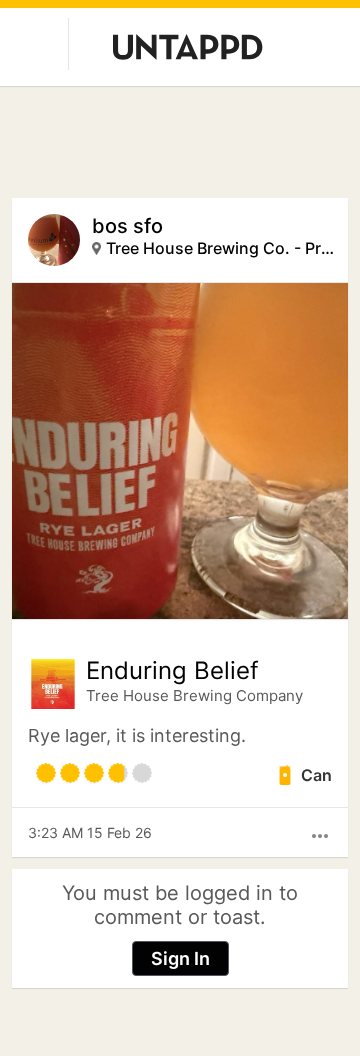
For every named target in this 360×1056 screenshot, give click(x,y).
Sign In (180, 958)
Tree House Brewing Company (194, 695)
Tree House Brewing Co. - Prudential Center (220, 248)
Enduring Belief (172, 671)
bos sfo (127, 226)
